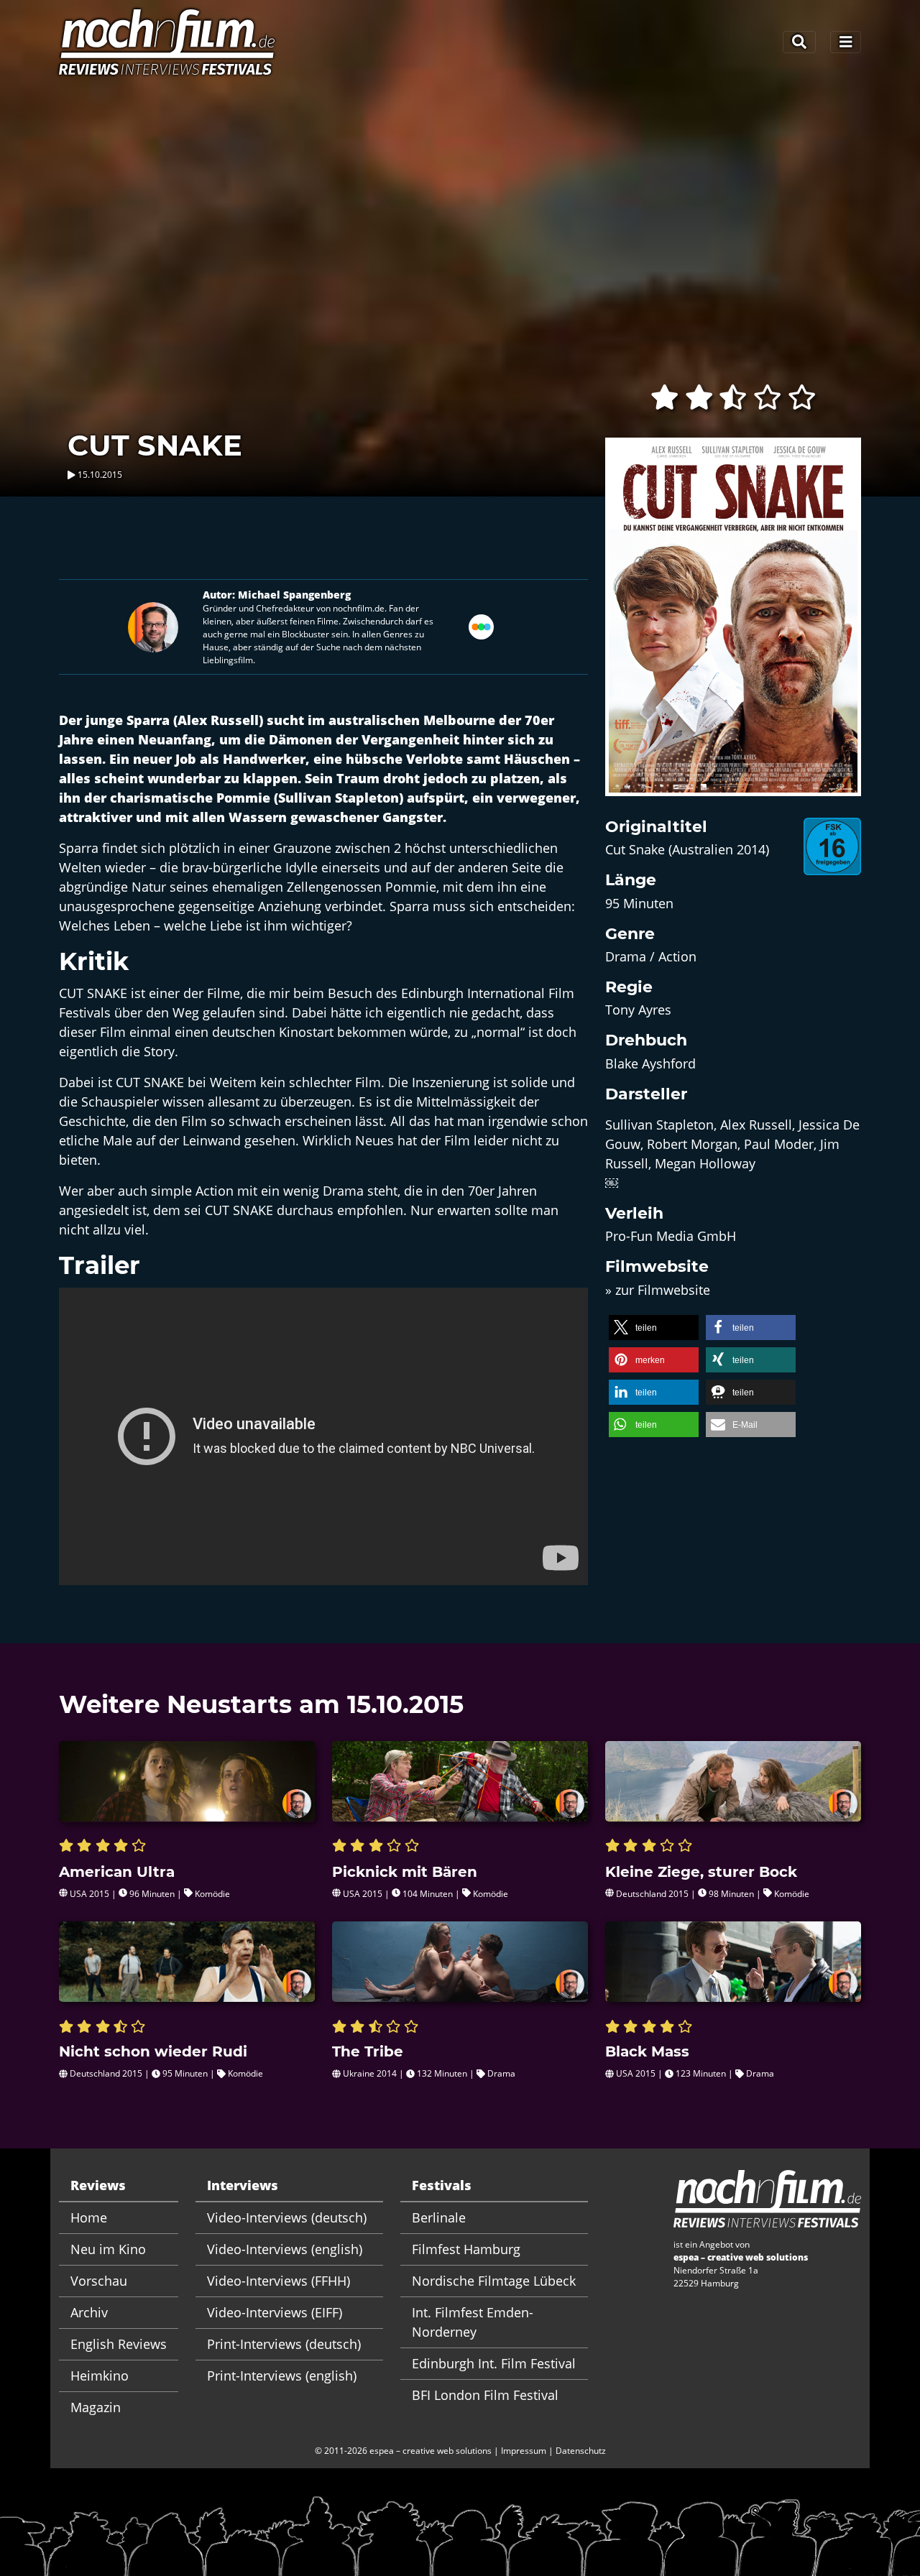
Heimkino (100, 2376)
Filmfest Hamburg (466, 2249)
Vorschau (99, 2281)
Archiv (89, 2312)
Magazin (96, 2407)
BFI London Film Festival (485, 2395)
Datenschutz (581, 2451)
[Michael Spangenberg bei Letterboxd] (481, 626)
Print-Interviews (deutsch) (284, 2344)
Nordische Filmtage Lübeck (494, 2281)
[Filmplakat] (733, 626)
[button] (654, 1328)
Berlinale (439, 2217)
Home (89, 2217)
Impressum (524, 2451)
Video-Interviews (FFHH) (279, 2281)
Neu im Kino (108, 2249)
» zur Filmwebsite (658, 1290)
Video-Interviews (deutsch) (287, 2217)
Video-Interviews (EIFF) (275, 2312)
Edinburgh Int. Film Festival (494, 2363)
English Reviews (119, 2344)
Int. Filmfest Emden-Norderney (473, 2322)
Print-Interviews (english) (282, 2376)
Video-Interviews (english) (285, 2249)
